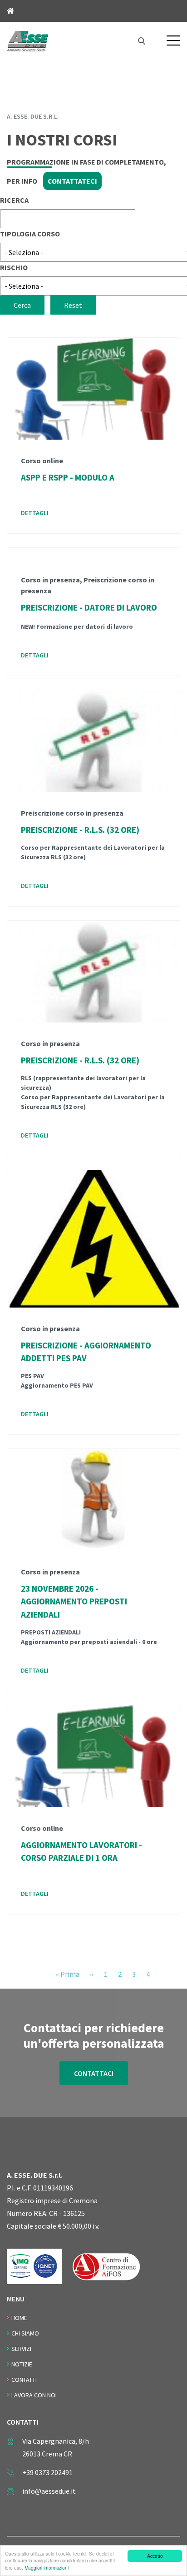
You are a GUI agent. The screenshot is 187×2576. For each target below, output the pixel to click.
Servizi (21, 2349)
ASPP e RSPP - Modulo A (68, 477)
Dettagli (35, 513)
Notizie (22, 2364)
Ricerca (14, 200)
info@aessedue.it (49, 2491)
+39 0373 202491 (47, 2472)
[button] (173, 40)
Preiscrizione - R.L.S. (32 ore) (80, 830)
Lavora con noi (34, 2395)
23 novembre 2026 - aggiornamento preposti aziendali (74, 1602)
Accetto (155, 2556)
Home (19, 2318)
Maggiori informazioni (47, 2568)
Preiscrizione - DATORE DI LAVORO (89, 607)
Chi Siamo (25, 2333)
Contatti (24, 2380)
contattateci (72, 181)
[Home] (27, 40)
